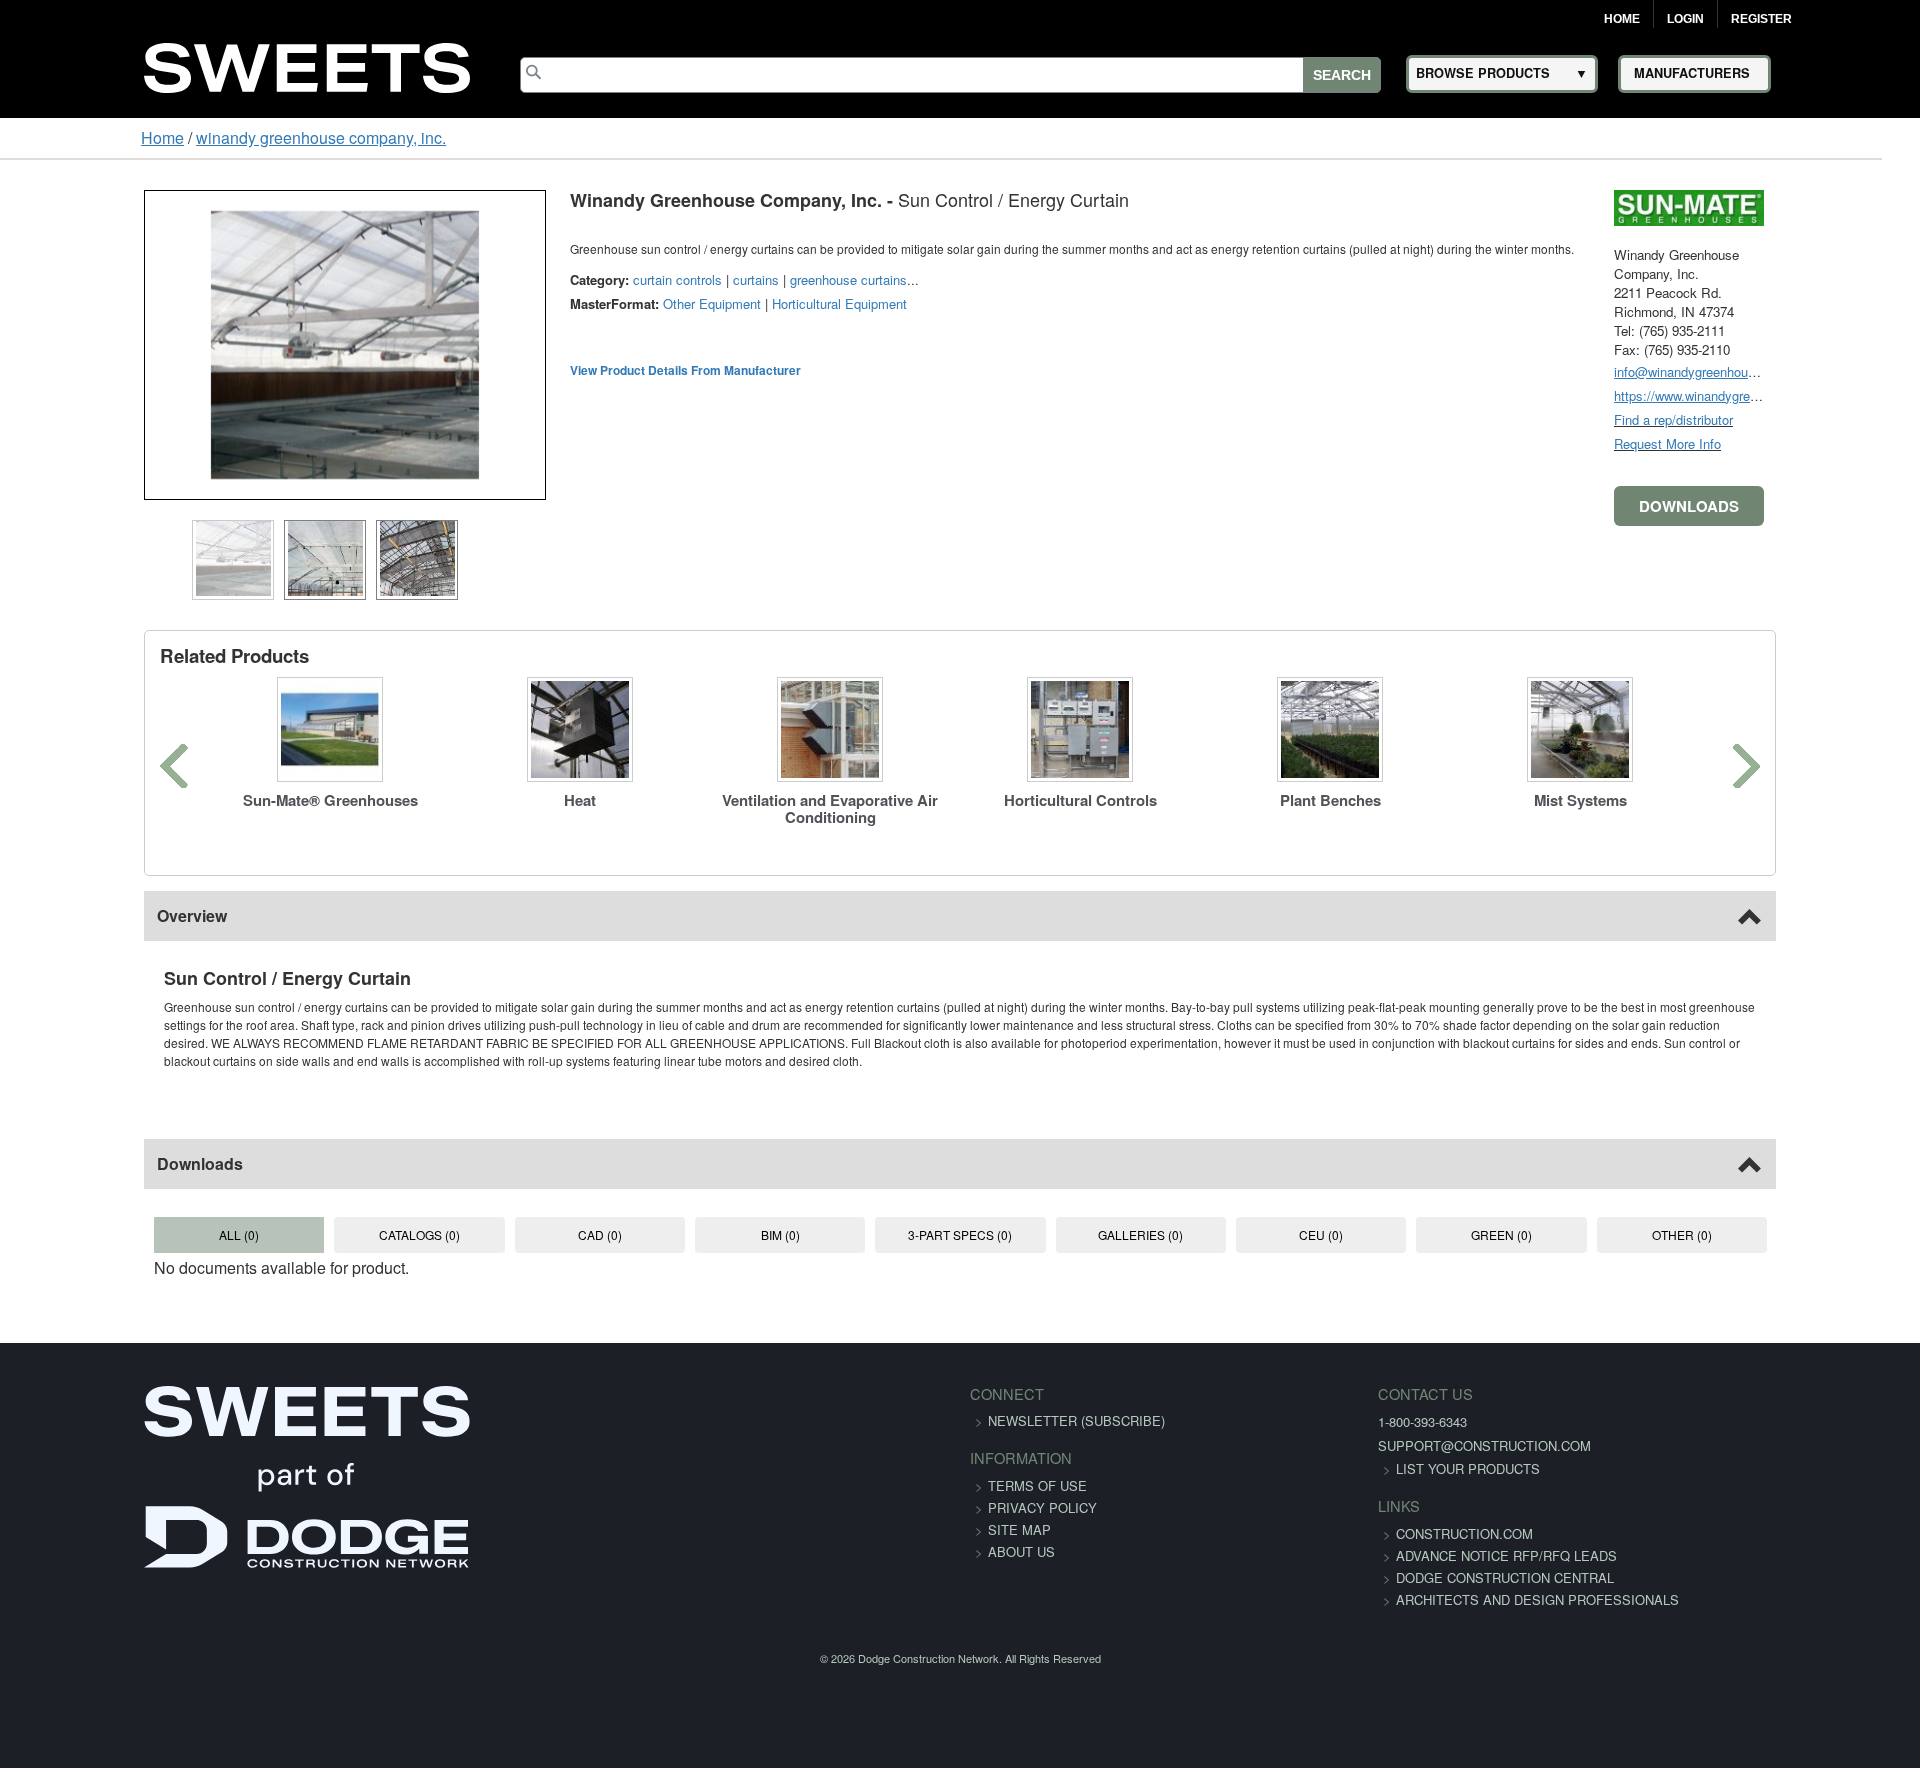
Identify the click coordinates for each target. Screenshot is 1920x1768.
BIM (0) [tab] (751, 1216)
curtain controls (552, 279)
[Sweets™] (307, 64)
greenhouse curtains (723, 279)
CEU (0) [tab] (1376, 1216)
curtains (631, 279)
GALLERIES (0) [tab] (1167, 1216)
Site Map (1019, 1511)
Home (1622, 19)
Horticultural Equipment (714, 303)
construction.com (1312, 1515)
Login (1685, 19)
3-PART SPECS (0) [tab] (960, 1216)
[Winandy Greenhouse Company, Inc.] (1814, 205)
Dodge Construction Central (1353, 1581)
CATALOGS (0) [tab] (336, 1216)
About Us (1021, 1533)
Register (1761, 19)
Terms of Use (1037, 1467)
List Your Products (1316, 1450)
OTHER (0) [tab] (1791, 1216)
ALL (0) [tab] (128, 1216)
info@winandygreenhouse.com (1827, 371)
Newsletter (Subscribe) (1076, 1402)
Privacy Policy (1042, 1489)
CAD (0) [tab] (544, 1216)
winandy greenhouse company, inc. (199, 137)
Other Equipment (587, 303)
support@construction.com (1332, 1427)
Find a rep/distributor (1798, 419)
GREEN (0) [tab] (1583, 1216)
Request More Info (1792, 443)
